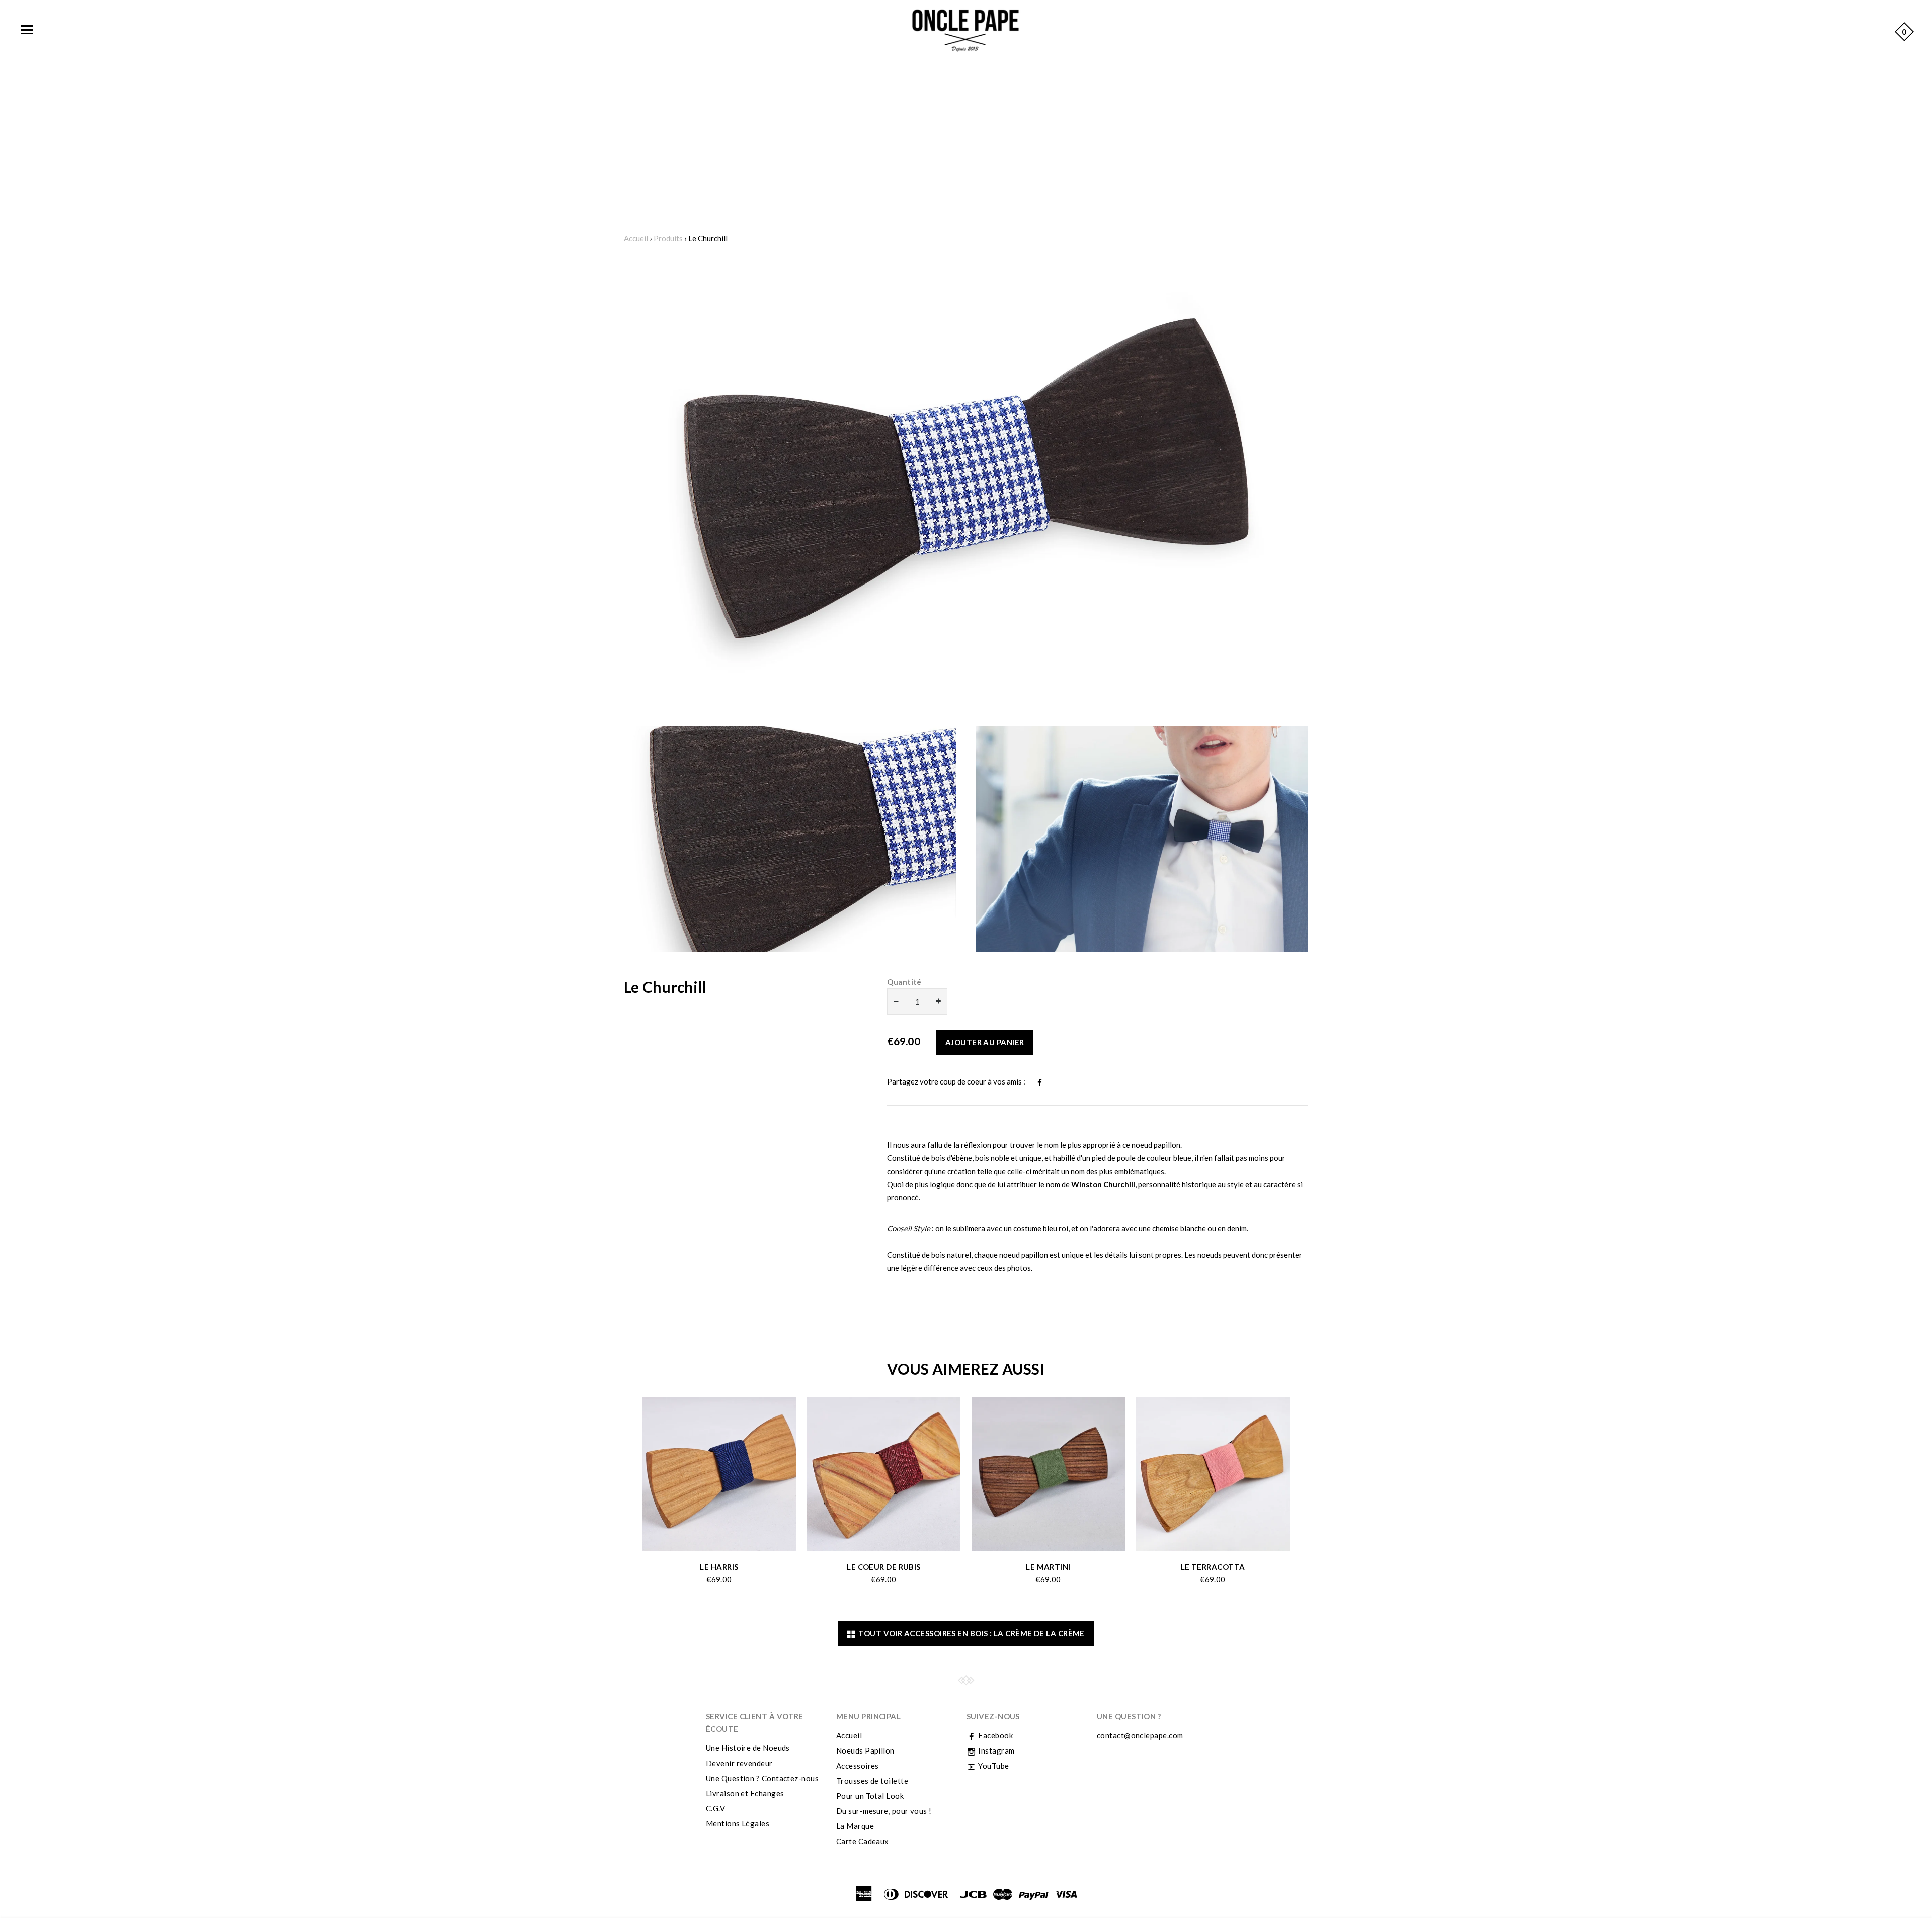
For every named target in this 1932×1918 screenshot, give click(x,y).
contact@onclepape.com (1140, 1735)
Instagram (996, 1750)
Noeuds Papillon (865, 1750)
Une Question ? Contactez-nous (762, 1778)
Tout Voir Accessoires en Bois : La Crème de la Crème (970, 1633)
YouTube (993, 1766)
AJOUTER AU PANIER (985, 1042)
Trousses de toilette (872, 1781)
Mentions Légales (738, 1823)
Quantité (904, 982)
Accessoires (858, 1766)
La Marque (855, 1826)
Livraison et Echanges (745, 1793)
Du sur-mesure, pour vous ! (884, 1811)
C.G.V (715, 1808)
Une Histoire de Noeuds (748, 1748)
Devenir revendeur (739, 1763)
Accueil (636, 238)
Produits (668, 238)
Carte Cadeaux (863, 1841)
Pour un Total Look (870, 1796)
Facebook (995, 1735)
